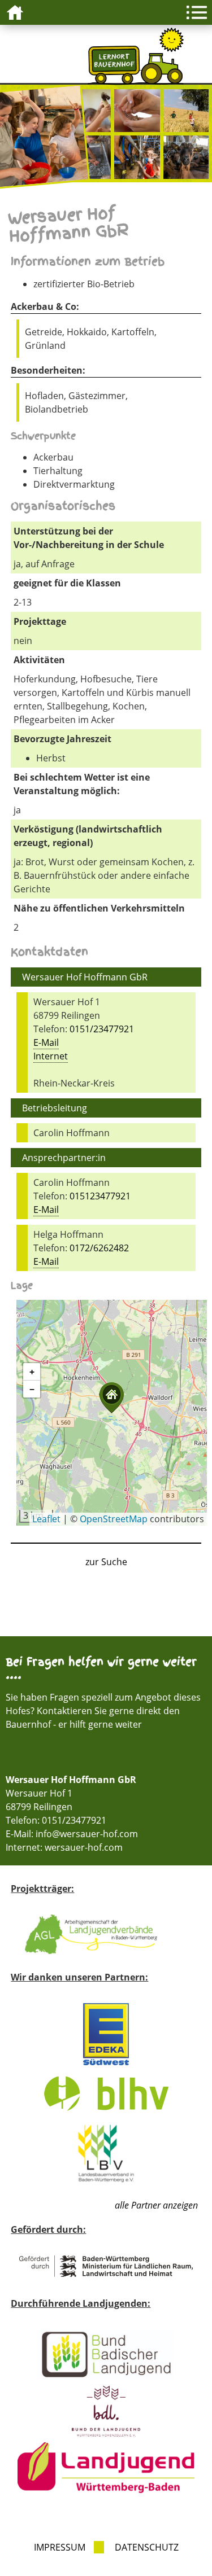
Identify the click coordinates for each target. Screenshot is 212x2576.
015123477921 (100, 1196)
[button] (111, 1398)
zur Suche (106, 1562)
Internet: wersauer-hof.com (64, 1847)
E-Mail (46, 1042)
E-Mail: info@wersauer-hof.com (72, 1834)
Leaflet (46, 1519)
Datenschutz (147, 2547)
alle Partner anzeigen (156, 2205)
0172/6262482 (99, 1248)
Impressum (60, 2547)
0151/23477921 (102, 1029)
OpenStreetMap (114, 1519)
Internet (51, 1056)
